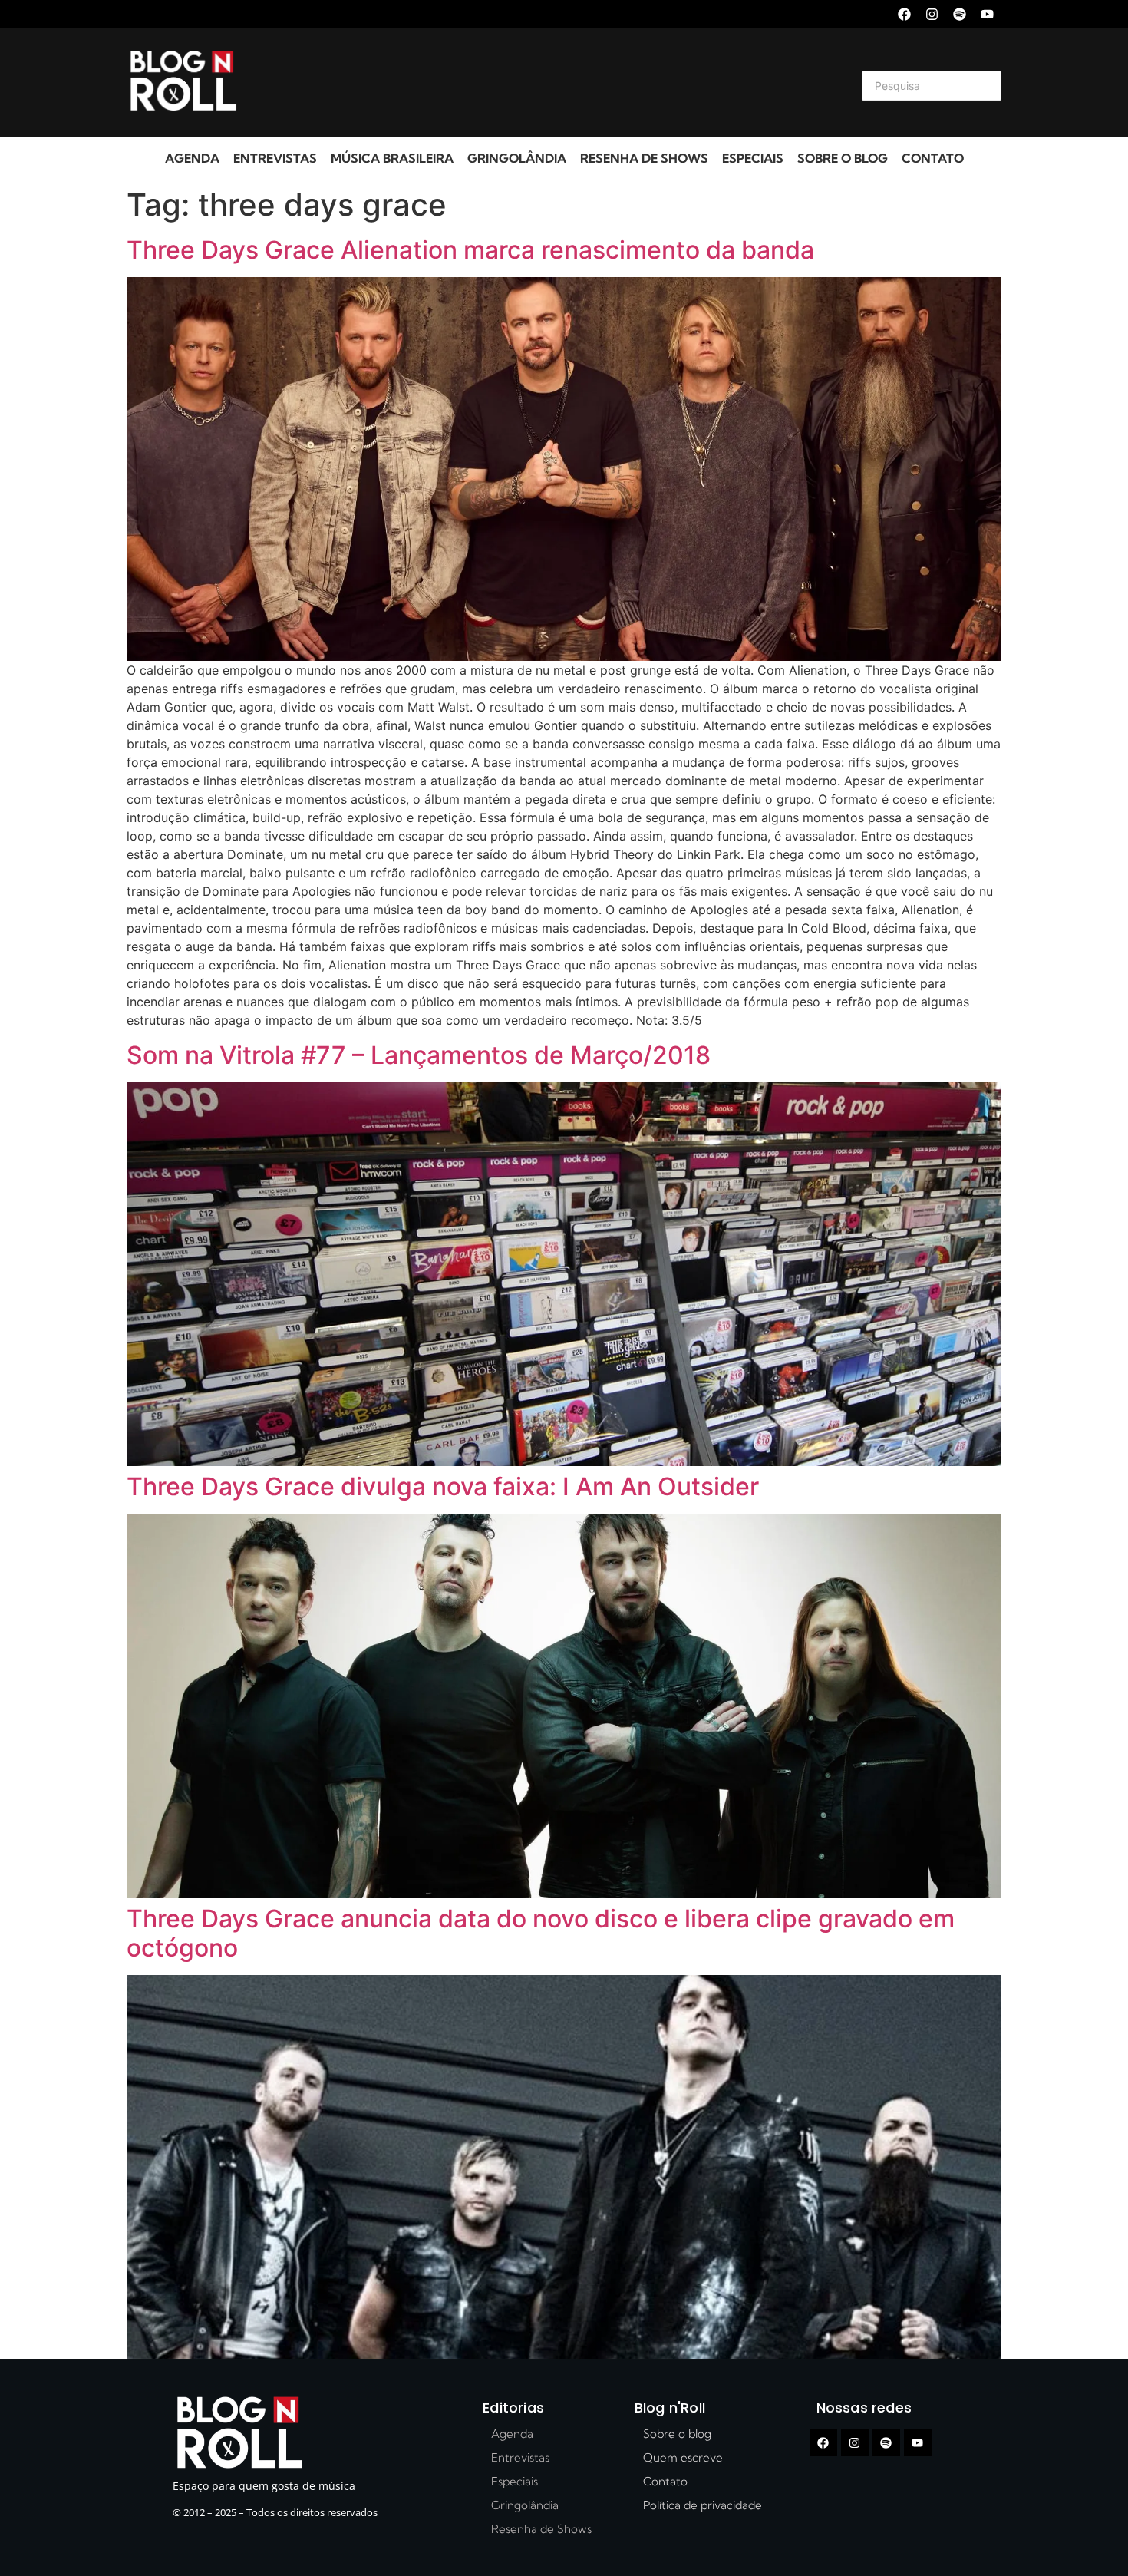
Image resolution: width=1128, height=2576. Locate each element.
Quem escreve (683, 2457)
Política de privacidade (703, 2505)
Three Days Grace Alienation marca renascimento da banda (470, 250)
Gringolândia (517, 158)
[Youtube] (987, 14)
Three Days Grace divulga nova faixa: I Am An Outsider (443, 1486)
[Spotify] (960, 14)
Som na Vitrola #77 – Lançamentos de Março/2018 (419, 1055)
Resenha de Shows (644, 158)
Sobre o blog (843, 158)
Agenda (192, 158)
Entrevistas (275, 158)
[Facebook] (904, 14)
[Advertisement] (546, 83)
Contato (933, 158)
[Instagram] (932, 14)
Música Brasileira (392, 158)
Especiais (753, 158)
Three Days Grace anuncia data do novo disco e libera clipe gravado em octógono (541, 1933)
